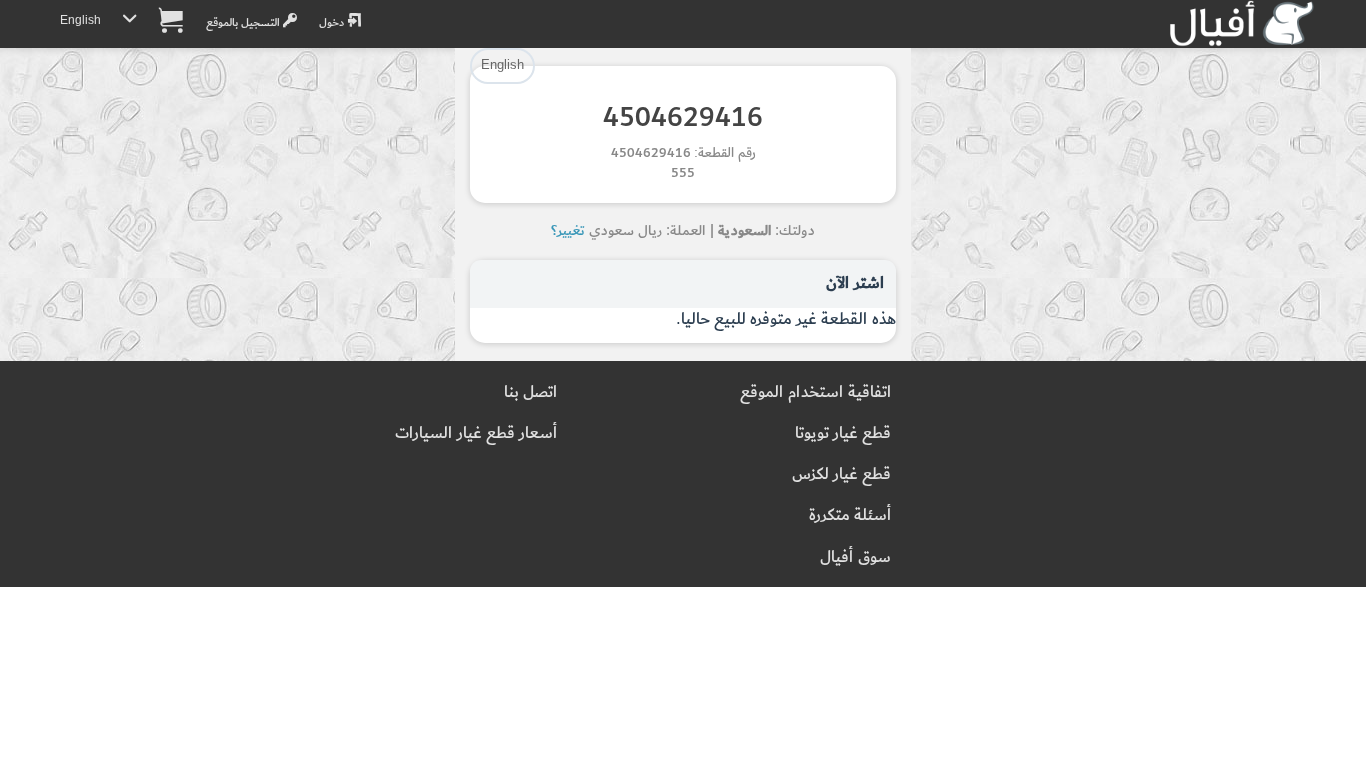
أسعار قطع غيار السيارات (476, 433)
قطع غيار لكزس (841, 474)
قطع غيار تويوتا (843, 433)
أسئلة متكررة (850, 515)
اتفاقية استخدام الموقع (815, 392)
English (80, 20)
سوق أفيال (855, 557)
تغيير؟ (568, 230)
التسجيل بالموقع (244, 22)
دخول (333, 22)
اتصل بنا (530, 392)
